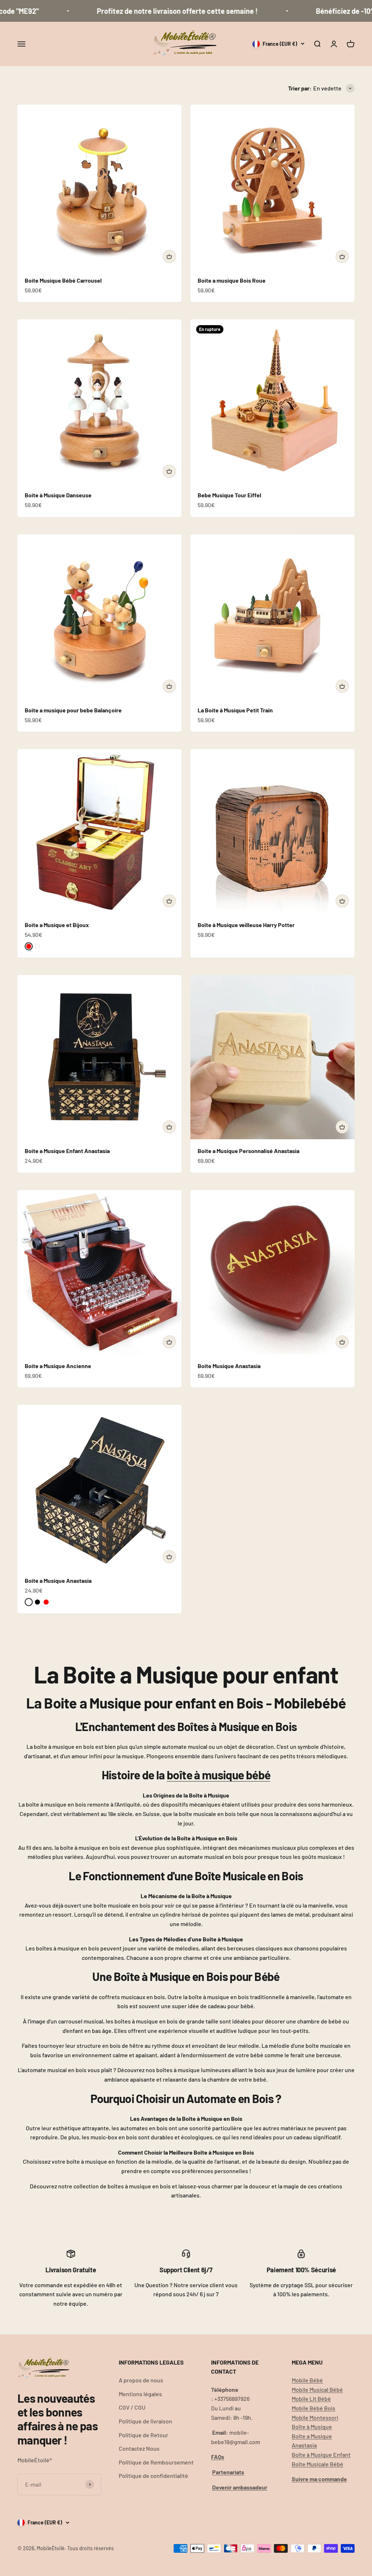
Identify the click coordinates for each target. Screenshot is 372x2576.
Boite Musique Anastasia (229, 1366)
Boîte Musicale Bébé (318, 2464)
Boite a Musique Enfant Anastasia (67, 1151)
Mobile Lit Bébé (311, 2399)
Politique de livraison (145, 2421)
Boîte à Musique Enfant (321, 2454)
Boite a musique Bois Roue (232, 280)
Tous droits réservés (90, 2548)
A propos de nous (141, 2380)
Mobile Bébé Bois (314, 2408)
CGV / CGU (132, 2407)
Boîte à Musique (312, 2427)
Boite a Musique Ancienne (58, 1366)
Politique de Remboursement (156, 2462)
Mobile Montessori (315, 2417)
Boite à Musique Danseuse (58, 495)
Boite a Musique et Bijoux (57, 925)
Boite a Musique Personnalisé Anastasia (248, 1151)
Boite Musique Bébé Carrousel (63, 280)
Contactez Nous (139, 2448)
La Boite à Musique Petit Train (235, 710)
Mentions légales (140, 2394)
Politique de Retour (143, 2435)
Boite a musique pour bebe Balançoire (73, 710)
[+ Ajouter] (169, 256)
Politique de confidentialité (153, 2476)
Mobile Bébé (307, 2380)
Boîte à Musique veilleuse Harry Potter (246, 925)
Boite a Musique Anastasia (58, 1580)
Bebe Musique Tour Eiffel (229, 495)
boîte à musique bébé (219, 1775)
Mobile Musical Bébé (317, 2389)
